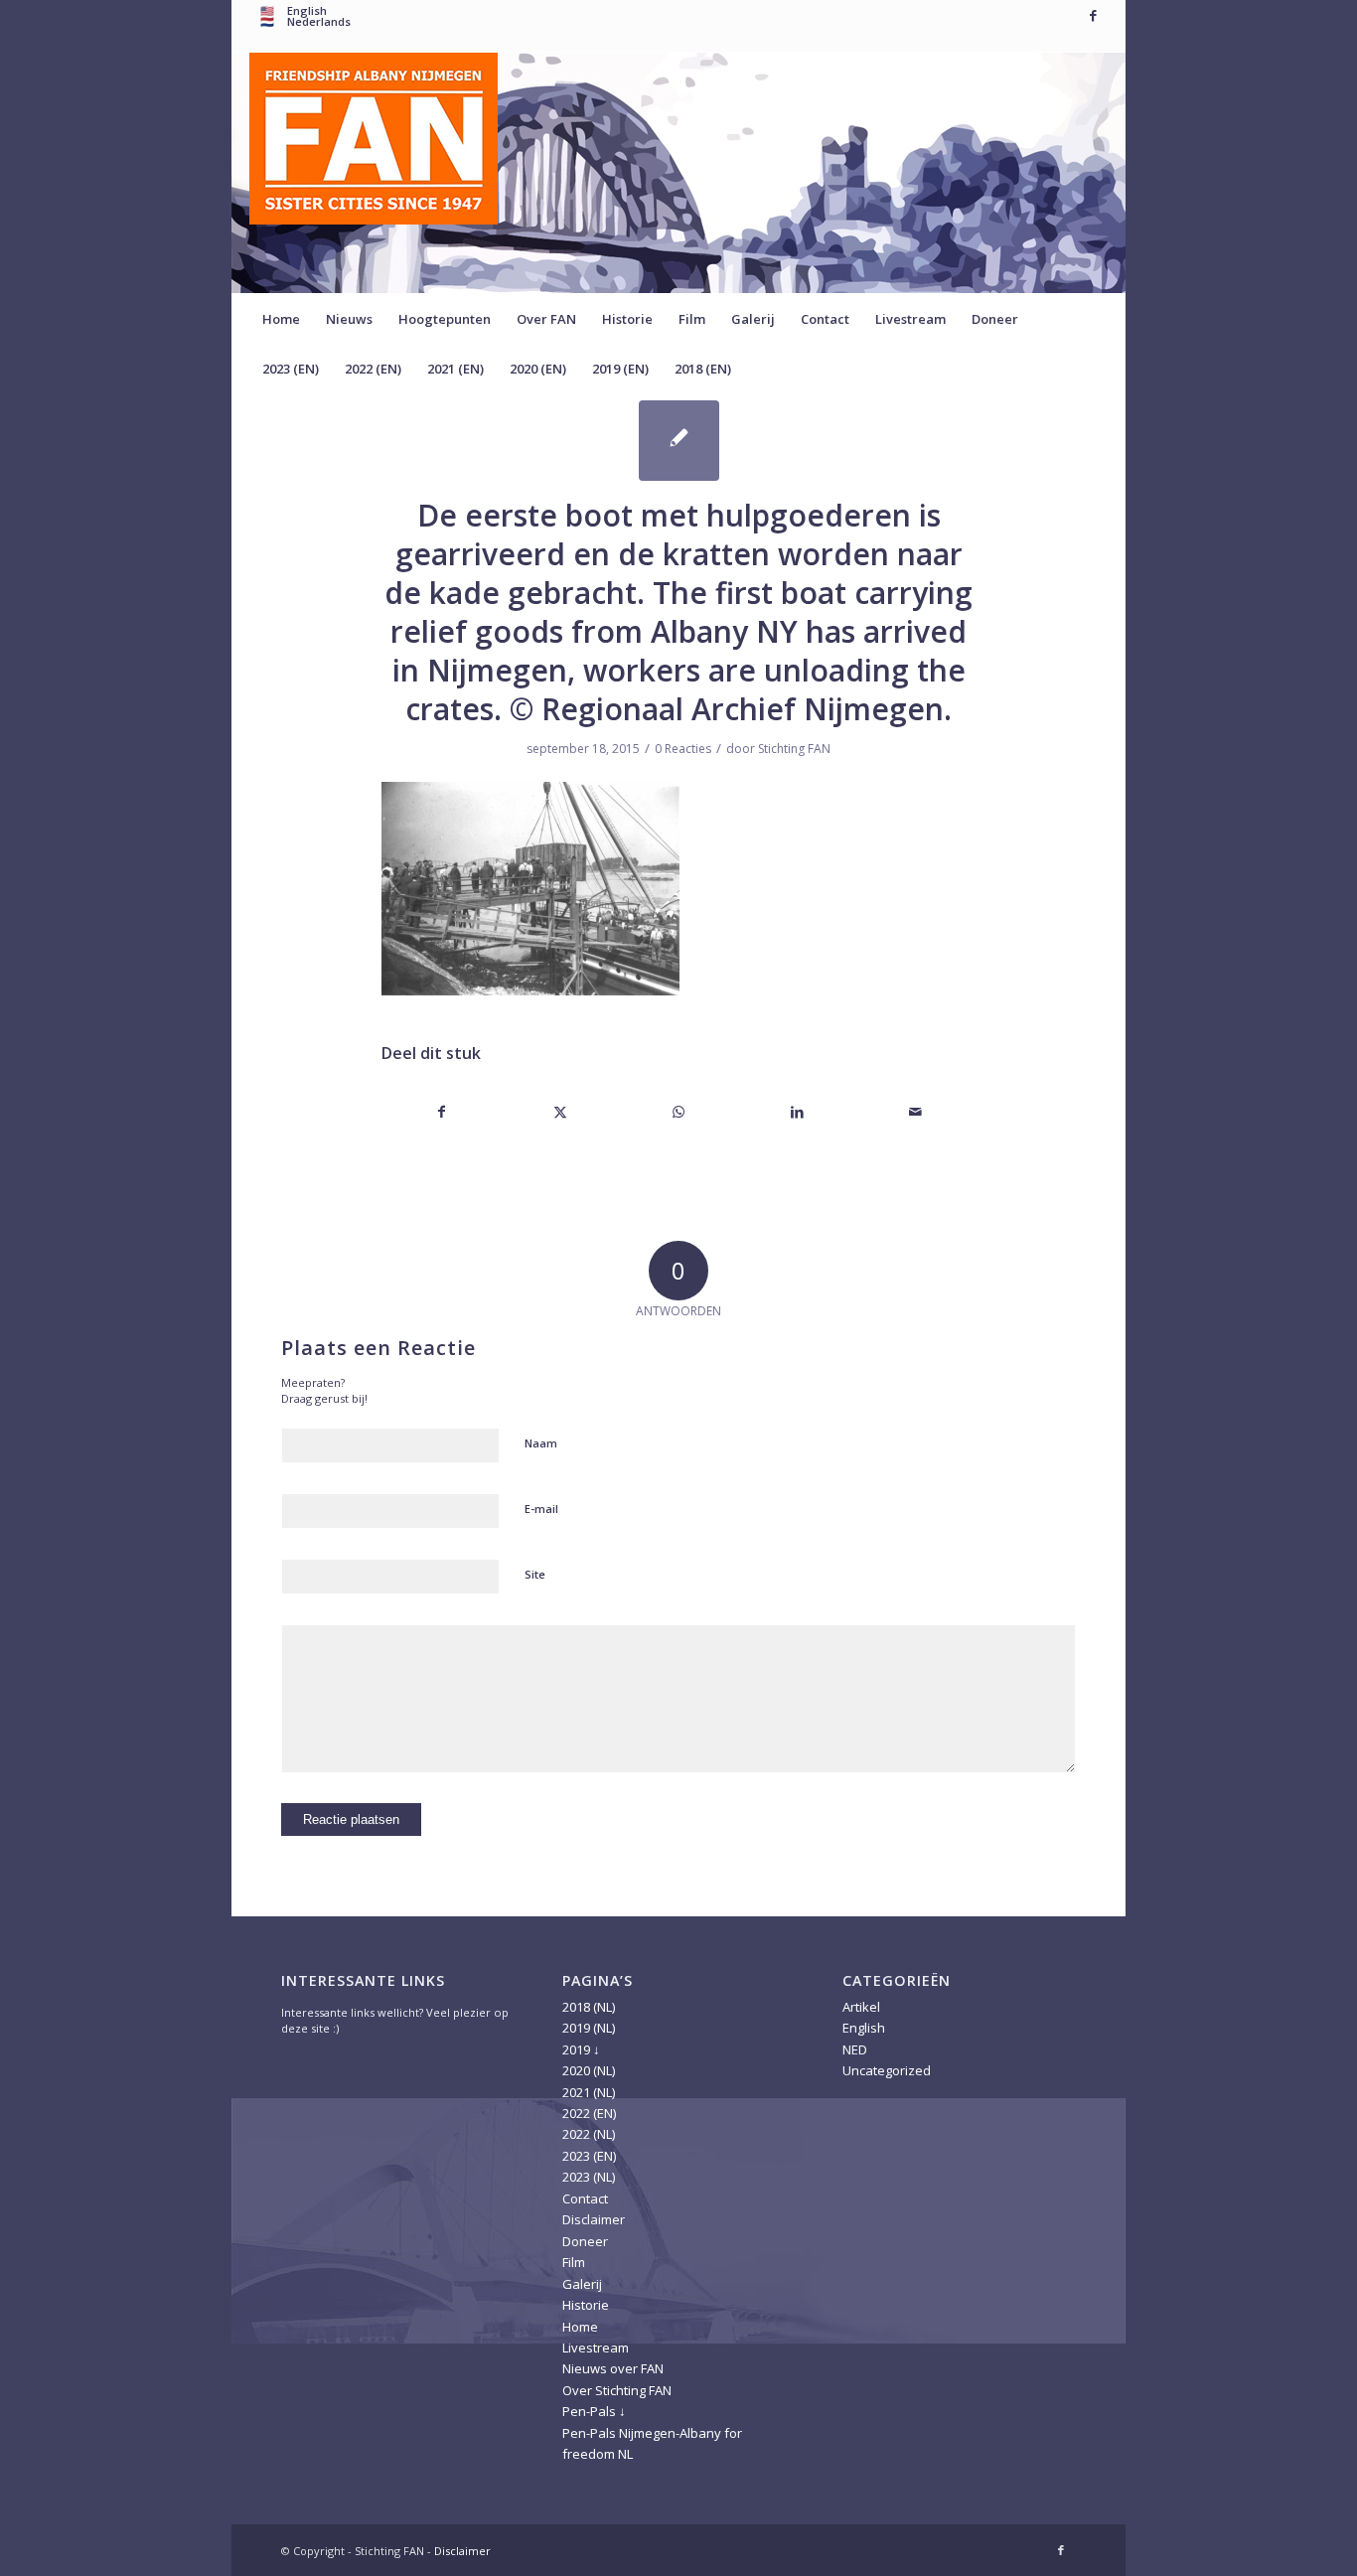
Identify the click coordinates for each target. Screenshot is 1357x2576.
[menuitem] (281, 319)
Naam (541, 1443)
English (864, 2028)
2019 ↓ (581, 2049)
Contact (585, 2198)
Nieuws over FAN (613, 2368)
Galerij (582, 2284)
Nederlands (319, 21)
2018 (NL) (589, 2007)
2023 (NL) (589, 2177)
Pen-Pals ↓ (594, 2411)
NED (855, 2049)
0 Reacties (683, 749)
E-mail (541, 1509)
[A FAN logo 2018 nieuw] (374, 173)
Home (580, 2327)
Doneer (585, 2241)
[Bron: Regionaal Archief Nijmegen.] (679, 441)
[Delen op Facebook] (442, 1112)
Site (535, 1574)
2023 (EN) (589, 2156)
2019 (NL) (589, 2028)
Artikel (861, 2007)
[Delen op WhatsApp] (678, 1112)
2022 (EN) (589, 2113)
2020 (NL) (589, 2070)
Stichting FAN (794, 749)
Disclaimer (594, 2219)
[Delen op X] (560, 1112)
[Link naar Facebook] (1093, 15)
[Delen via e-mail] (916, 1112)
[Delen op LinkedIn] (798, 1112)
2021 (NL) (589, 2092)
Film (574, 2262)
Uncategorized (887, 2070)
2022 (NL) (589, 2134)
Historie (586, 2305)
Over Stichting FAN (617, 2390)
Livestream (596, 2348)
